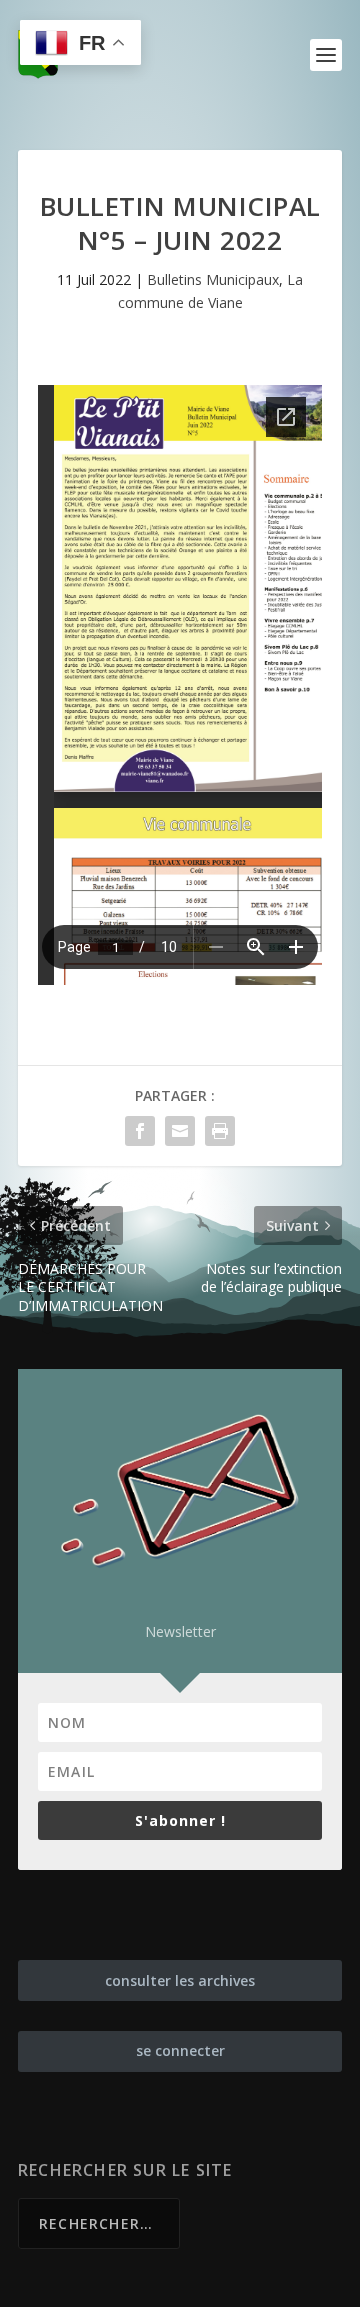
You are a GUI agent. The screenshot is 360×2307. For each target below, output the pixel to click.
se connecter (180, 2050)
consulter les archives (180, 1980)
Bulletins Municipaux (213, 279)
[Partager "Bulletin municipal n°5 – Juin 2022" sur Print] (220, 1131)
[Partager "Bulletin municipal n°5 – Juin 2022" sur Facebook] (140, 1131)
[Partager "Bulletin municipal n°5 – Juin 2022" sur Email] (180, 1131)
